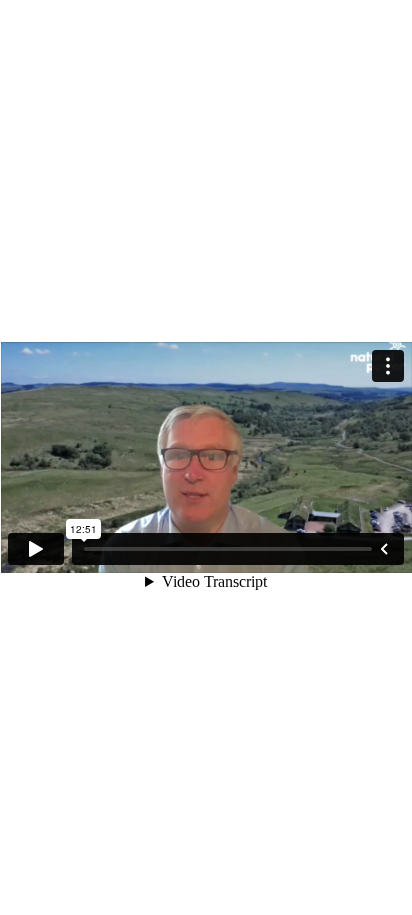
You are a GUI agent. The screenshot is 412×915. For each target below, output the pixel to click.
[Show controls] (384, 549)
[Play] (36, 549)
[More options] (388, 366)
